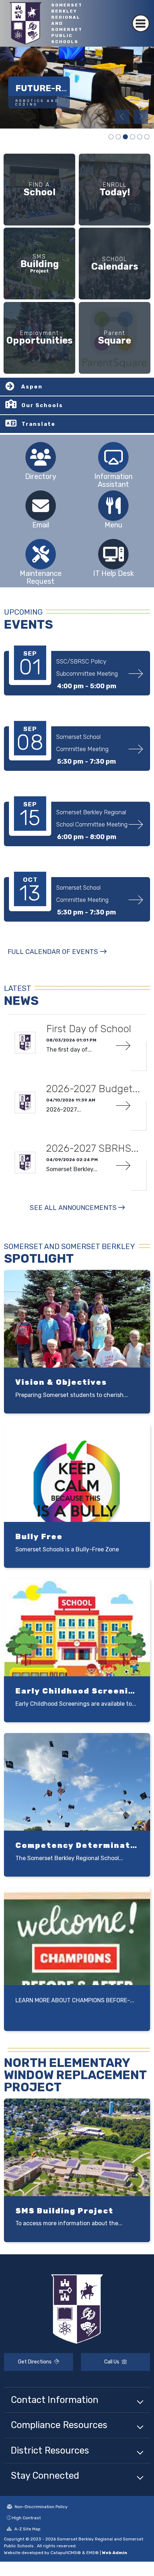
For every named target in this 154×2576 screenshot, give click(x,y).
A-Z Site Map (27, 2529)
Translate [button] (38, 424)
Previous (122, 117)
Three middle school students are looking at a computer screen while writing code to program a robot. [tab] (118, 137)
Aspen (32, 387)
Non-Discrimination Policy (41, 2507)
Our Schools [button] (42, 405)
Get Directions (35, 2362)
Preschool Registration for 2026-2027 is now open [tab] (111, 137)
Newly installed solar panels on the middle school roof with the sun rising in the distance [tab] (133, 137)
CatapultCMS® (66, 2553)
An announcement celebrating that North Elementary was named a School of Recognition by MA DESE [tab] (140, 137)
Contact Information (55, 2400)
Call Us (112, 2362)
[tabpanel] (77, 88)
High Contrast (27, 2518)
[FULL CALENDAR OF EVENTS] (57, 959)
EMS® (93, 2553)
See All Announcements (73, 1208)
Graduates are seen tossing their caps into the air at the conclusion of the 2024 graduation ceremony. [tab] (147, 137)
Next (141, 117)
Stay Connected (45, 2475)
